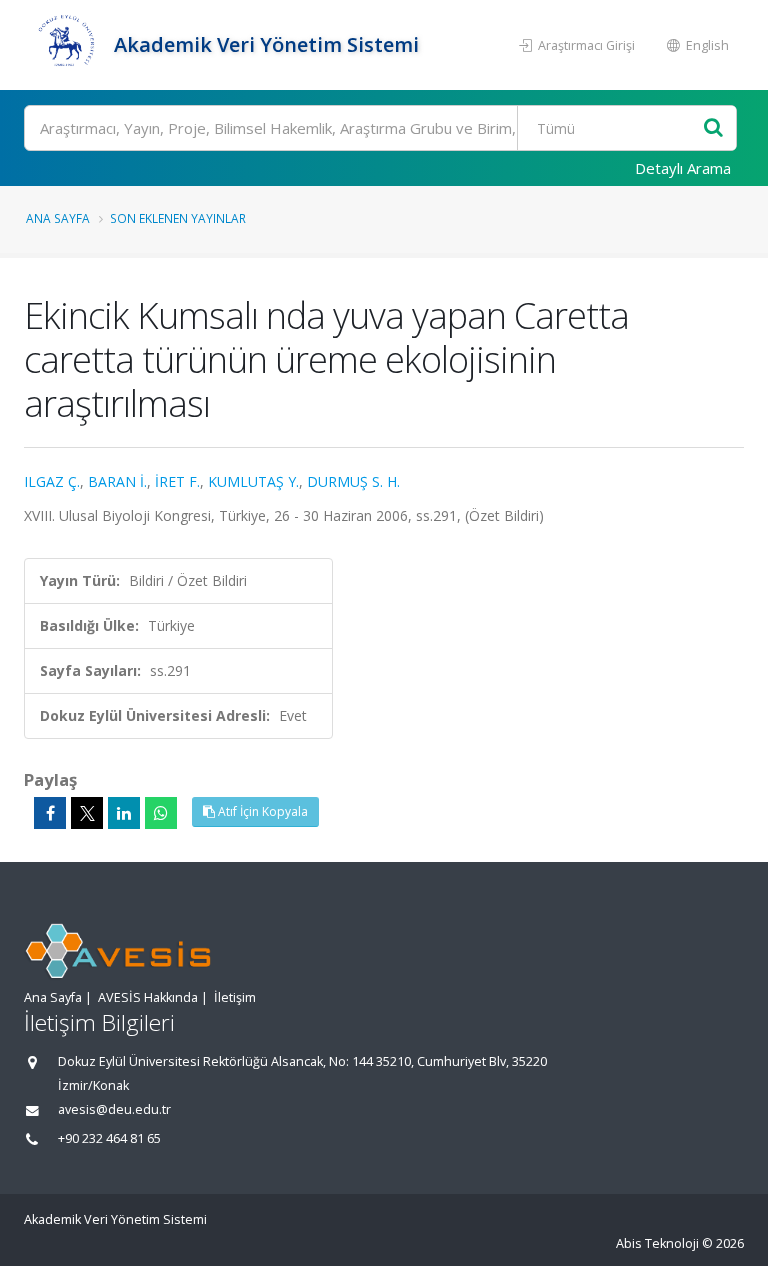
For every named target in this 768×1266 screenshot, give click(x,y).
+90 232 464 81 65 (109, 1138)
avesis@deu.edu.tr (114, 1109)
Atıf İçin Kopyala (261, 811)
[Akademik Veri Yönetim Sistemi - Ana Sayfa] (66, 45)
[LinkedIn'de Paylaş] (124, 813)
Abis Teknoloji (657, 1243)
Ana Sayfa (58, 218)
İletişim (235, 997)
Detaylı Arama (683, 168)
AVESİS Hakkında (148, 997)
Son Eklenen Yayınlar (178, 218)
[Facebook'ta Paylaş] (50, 813)
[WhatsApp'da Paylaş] (161, 813)
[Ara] (713, 128)
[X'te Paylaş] (87, 813)
